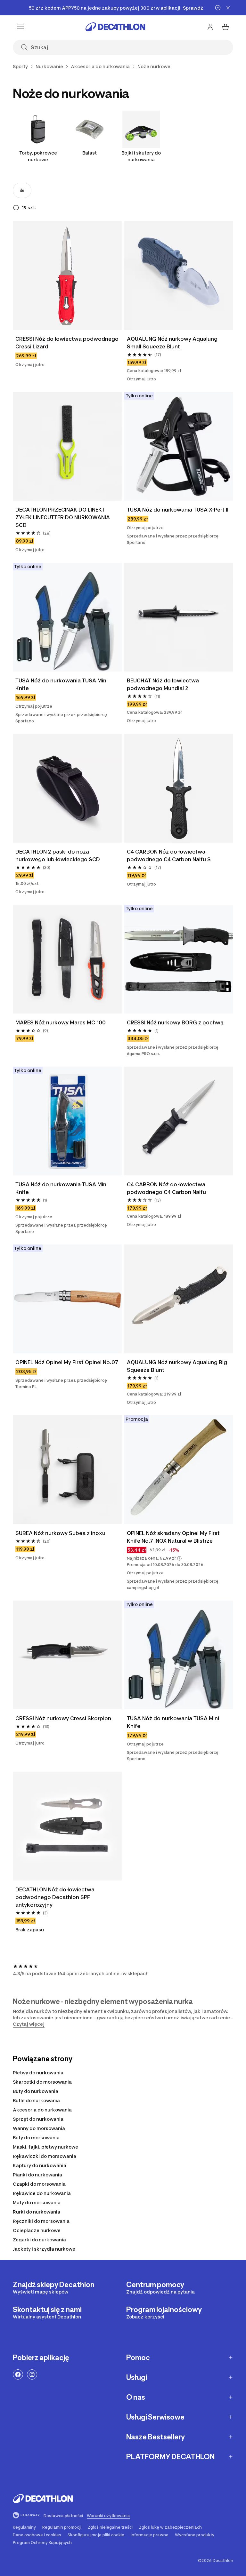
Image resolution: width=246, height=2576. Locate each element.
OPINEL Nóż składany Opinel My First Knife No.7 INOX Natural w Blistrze (174, 1537)
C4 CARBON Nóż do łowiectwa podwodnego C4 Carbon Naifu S (169, 855)
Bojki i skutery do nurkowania (141, 156)
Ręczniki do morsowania (41, 2221)
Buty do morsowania (36, 2138)
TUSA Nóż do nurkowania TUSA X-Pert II (178, 510)
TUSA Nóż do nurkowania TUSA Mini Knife (62, 684)
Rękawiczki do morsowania (45, 2156)
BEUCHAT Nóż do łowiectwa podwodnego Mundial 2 (164, 684)
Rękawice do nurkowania (42, 2193)
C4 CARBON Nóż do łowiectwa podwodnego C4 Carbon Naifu (167, 1188)
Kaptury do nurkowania (40, 2165)
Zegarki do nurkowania (39, 2240)
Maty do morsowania (37, 2202)
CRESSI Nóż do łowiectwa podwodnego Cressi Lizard (67, 343)
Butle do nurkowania (36, 2100)
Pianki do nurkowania (37, 2175)
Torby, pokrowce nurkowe (38, 156)
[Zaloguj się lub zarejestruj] (210, 27)
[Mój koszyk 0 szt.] (225, 27)
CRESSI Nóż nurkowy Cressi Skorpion (63, 1718)
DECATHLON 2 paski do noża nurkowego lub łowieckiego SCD (58, 855)
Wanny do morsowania (39, 2128)
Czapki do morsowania (39, 2184)
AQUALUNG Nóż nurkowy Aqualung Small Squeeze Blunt (173, 343)
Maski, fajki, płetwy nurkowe (45, 2147)
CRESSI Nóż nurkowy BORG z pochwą (175, 1022)
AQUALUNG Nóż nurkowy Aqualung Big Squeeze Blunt (178, 1366)
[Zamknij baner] (228, 8)
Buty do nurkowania (36, 2091)
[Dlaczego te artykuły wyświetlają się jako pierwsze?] (16, 208)
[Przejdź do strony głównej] (115, 27)
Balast (90, 153)
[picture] (67, 275)
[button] (179, 1558)
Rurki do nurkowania (37, 2212)
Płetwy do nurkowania (38, 2073)
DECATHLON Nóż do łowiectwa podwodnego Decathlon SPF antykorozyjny (56, 1897)
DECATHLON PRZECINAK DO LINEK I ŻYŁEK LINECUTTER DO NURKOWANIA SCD (63, 517)
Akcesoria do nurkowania (42, 2110)
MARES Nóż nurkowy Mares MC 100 (61, 1022)
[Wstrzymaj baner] (218, 8)
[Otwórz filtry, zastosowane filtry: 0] (22, 190)
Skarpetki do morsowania (42, 2082)
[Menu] (20, 27)
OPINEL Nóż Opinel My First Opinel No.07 (67, 1362)
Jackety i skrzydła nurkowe (44, 2249)
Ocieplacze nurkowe (37, 2230)
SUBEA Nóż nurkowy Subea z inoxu (60, 1533)
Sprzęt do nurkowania (38, 2119)
